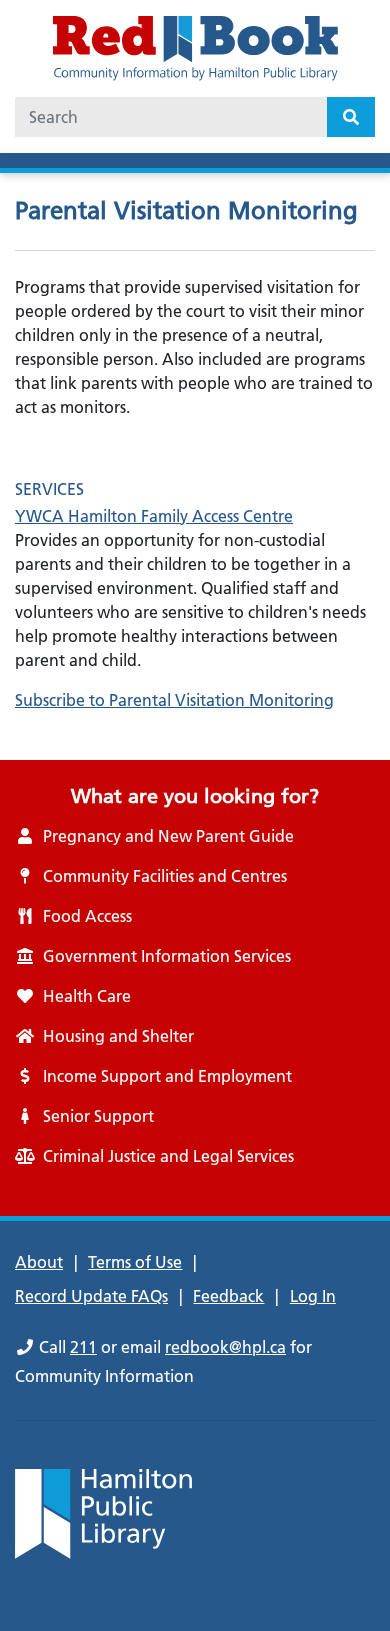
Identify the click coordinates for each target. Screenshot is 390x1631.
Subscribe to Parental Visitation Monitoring (174, 700)
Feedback (228, 1296)
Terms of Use (135, 1262)
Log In (313, 1296)
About (39, 1262)
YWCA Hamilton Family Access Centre (154, 516)
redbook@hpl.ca (225, 1347)
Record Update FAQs (91, 1296)
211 (83, 1347)
